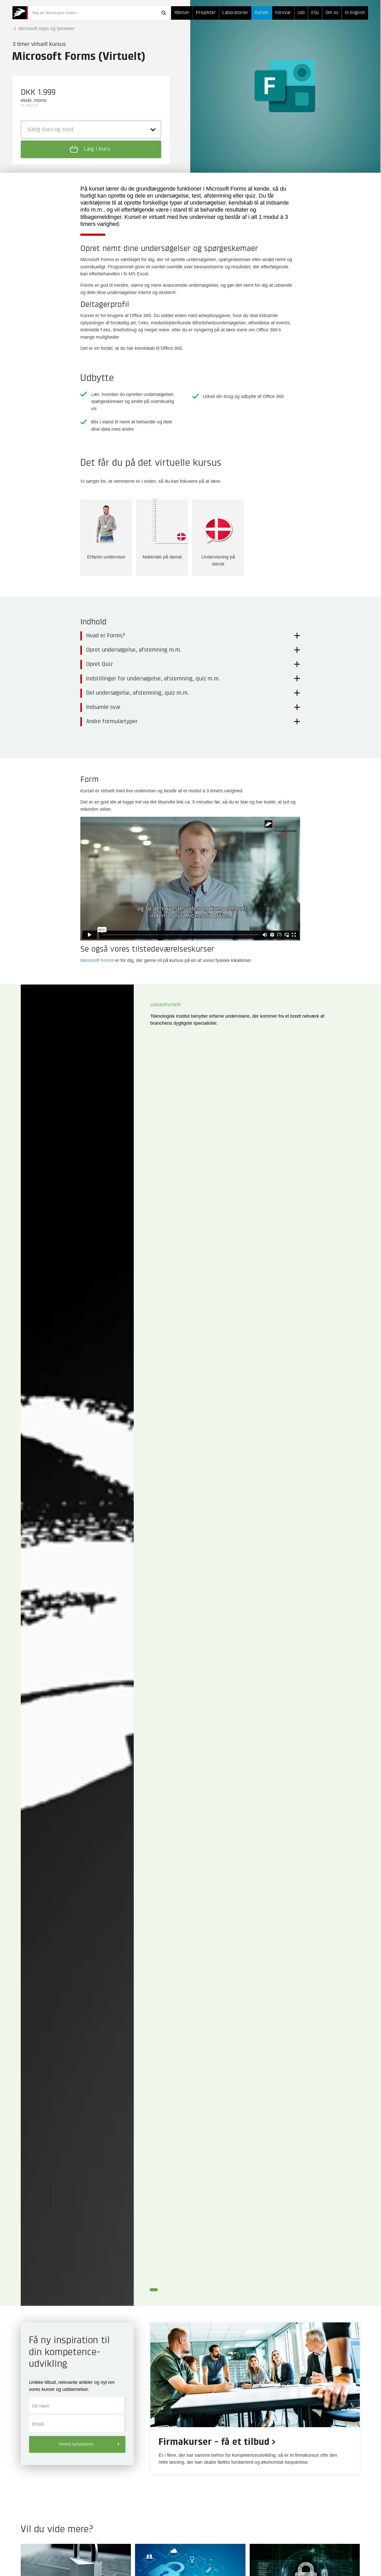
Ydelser (182, 13)
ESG (315, 13)
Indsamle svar (103, 707)
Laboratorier (235, 13)
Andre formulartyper (112, 722)
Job (301, 13)
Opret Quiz (99, 664)
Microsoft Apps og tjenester (46, 28)
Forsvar (283, 13)
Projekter (206, 13)
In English (355, 13)
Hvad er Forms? (105, 636)
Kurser (262, 13)
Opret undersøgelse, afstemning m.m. (134, 650)
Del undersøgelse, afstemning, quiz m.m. (137, 693)
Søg (164, 13)
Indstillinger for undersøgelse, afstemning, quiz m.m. (153, 679)
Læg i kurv (96, 149)
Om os (332, 13)
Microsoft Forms (97, 960)
